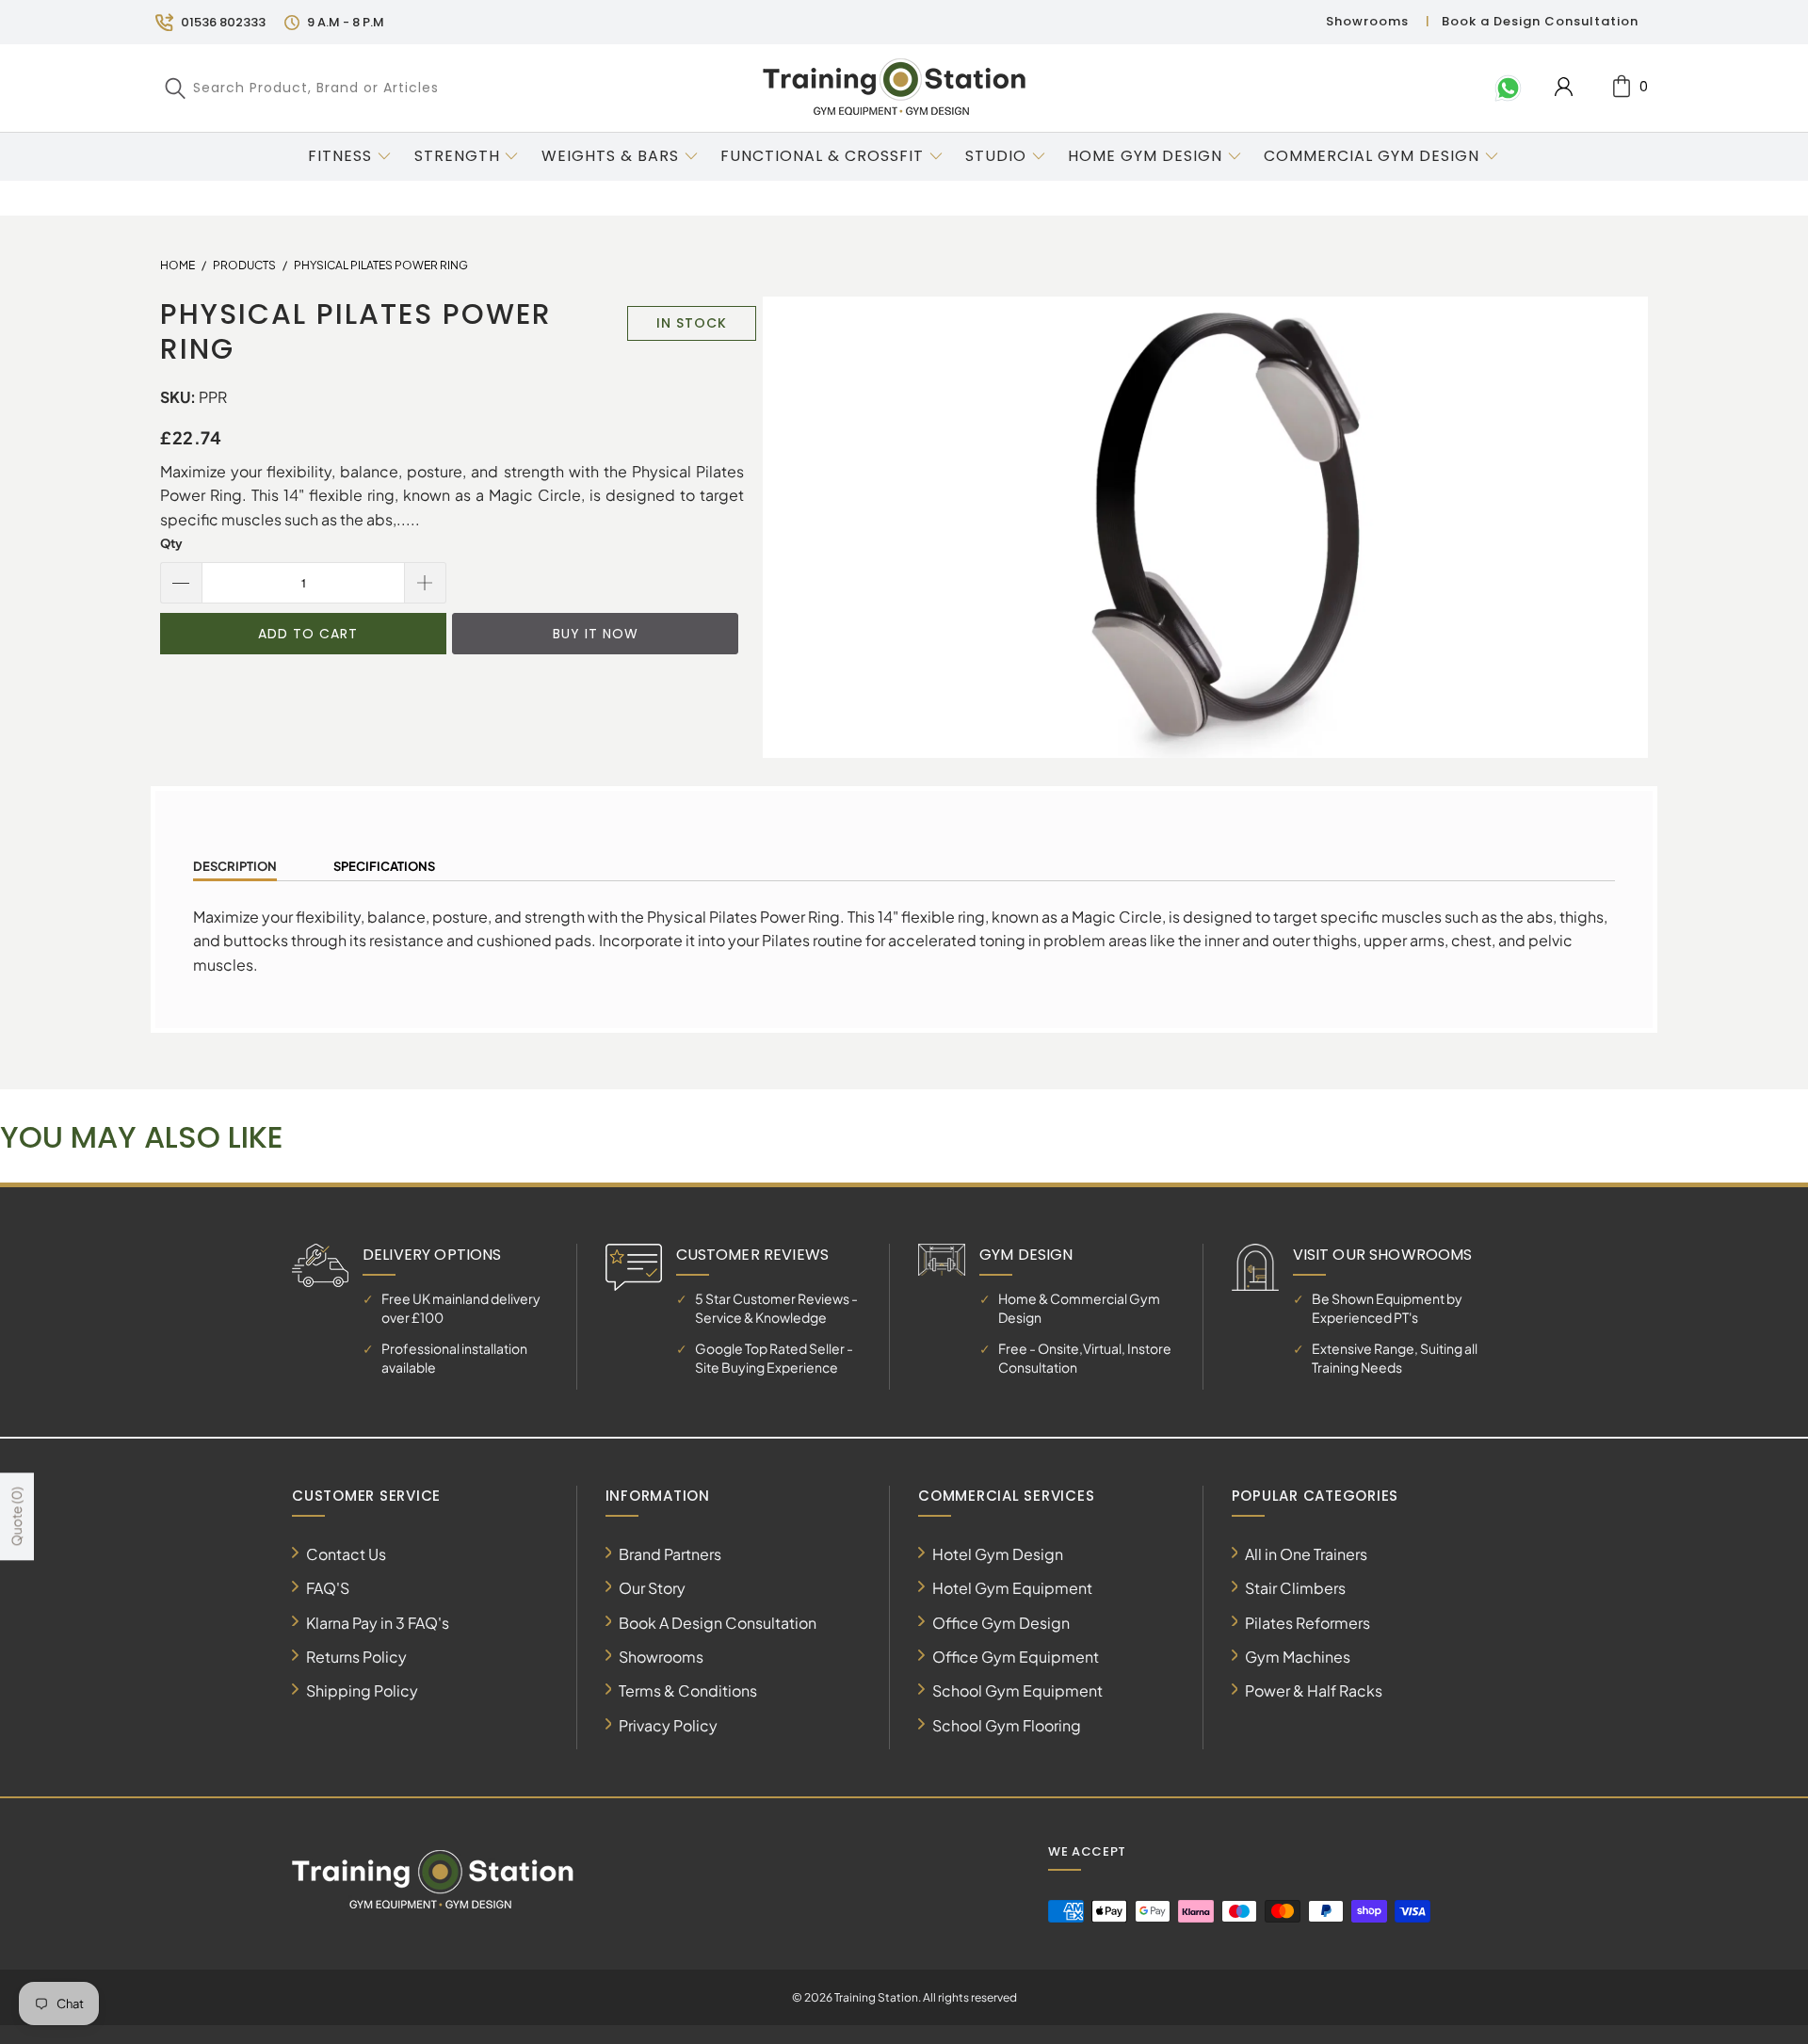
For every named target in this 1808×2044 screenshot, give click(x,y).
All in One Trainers (1306, 1554)
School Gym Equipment (1017, 1690)
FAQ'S (328, 1588)
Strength (457, 156)
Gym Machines (1298, 1657)
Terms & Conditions (688, 1690)
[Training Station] (895, 88)
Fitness (340, 156)
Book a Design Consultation (1540, 21)
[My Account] (1564, 87)
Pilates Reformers (1308, 1623)
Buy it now (596, 634)
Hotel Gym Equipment (1012, 1588)
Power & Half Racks (1314, 1690)
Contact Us (346, 1554)
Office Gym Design (1001, 1623)
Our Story (652, 1588)
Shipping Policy (362, 1690)
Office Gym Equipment (1016, 1657)
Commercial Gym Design (1374, 156)
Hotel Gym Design (998, 1554)
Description (235, 866)
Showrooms (1367, 21)
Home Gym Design (1145, 156)
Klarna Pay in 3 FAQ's (378, 1623)
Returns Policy (356, 1657)
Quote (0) (16, 1516)
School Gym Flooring (1007, 1725)
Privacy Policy (668, 1725)
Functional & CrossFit (822, 156)
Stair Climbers (1295, 1588)
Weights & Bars (610, 156)
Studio (996, 156)
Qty (171, 543)
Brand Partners (670, 1554)
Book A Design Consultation (718, 1623)
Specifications (384, 866)
